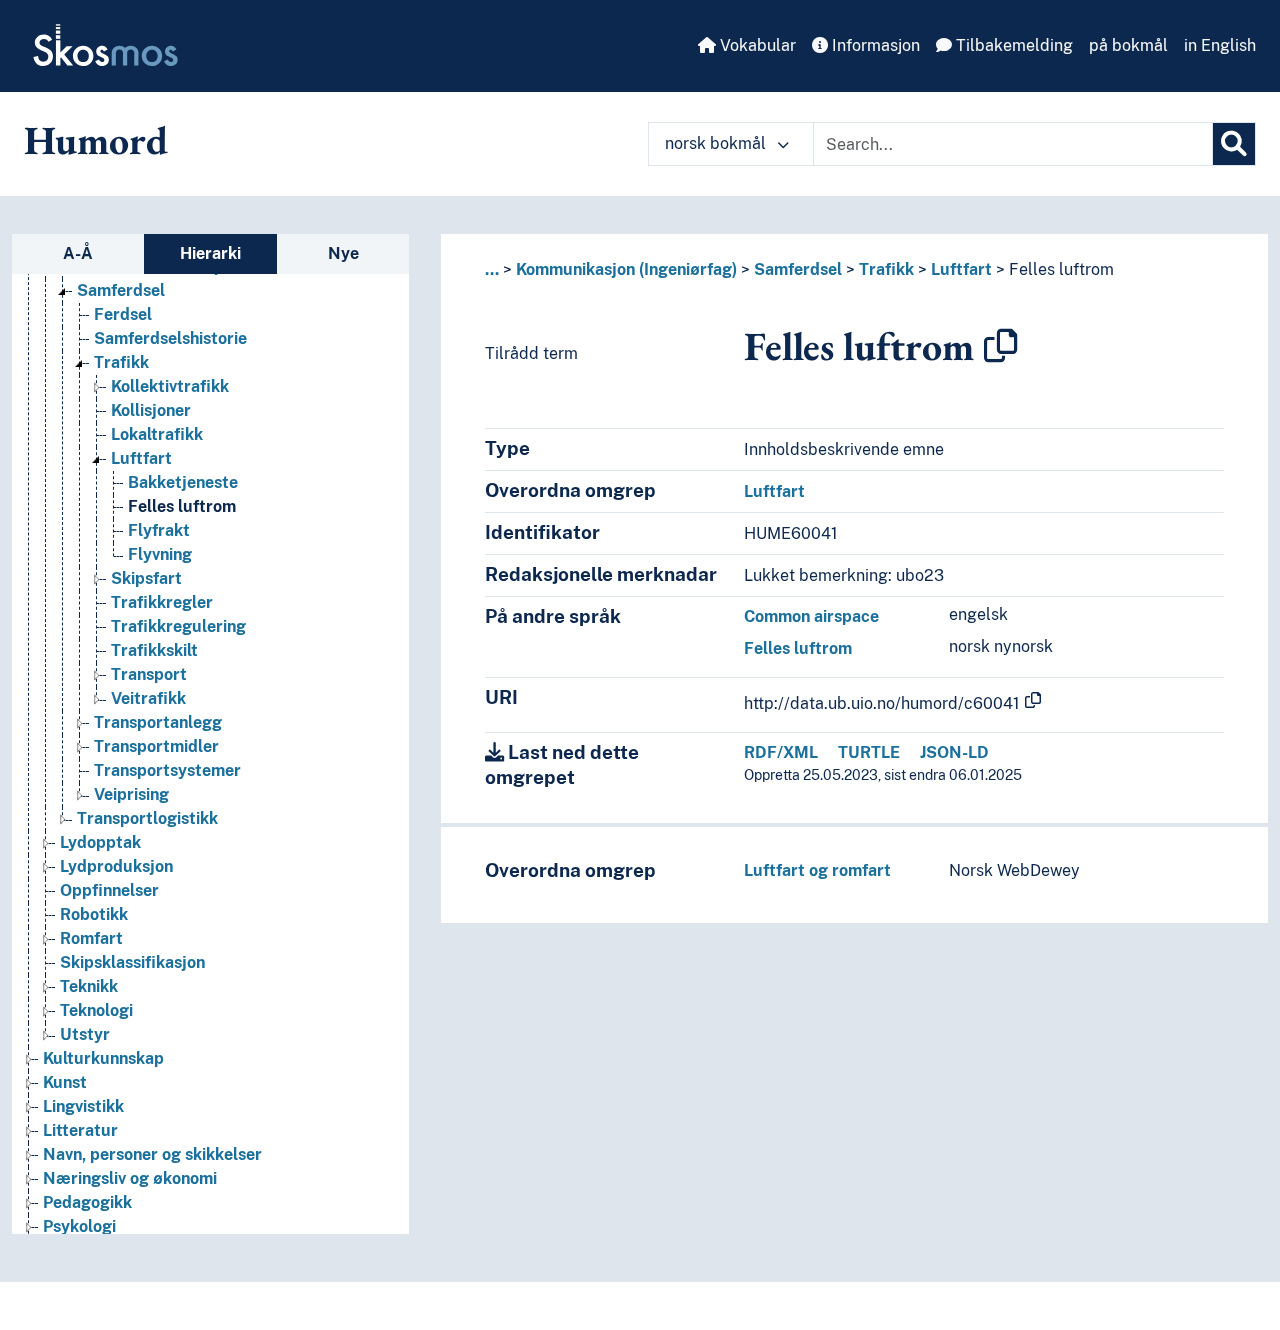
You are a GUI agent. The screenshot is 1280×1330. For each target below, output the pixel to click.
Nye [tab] (343, 253)
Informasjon (874, 45)
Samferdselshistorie (170, 338)
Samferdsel (121, 290)
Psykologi (79, 1226)
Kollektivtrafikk (170, 386)
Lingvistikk (83, 1106)
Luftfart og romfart (817, 870)
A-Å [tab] (78, 253)
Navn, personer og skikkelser (152, 1154)
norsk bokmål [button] (717, 143)
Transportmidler (156, 746)
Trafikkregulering (178, 626)
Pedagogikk (87, 1202)
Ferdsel (123, 314)
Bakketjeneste (183, 482)
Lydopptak (100, 842)
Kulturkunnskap (103, 1058)
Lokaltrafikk (157, 434)
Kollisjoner (151, 410)
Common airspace (811, 616)
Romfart (91, 938)
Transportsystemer (167, 770)
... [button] (492, 269)
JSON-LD (954, 752)
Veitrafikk (148, 698)
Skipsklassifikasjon (132, 962)
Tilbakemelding (1012, 45)
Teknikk (89, 986)
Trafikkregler (162, 602)
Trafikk (121, 362)
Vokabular (756, 45)
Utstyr (85, 1034)
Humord (96, 140)
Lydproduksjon (116, 866)
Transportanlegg (158, 722)
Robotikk (94, 914)
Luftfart (141, 458)
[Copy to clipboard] (1001, 346)
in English (1220, 45)
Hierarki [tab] (210, 253)
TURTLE (869, 752)
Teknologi (96, 1010)
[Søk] (1234, 144)
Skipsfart (146, 578)
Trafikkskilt (154, 650)
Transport (149, 674)
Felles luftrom (182, 506)
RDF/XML (781, 752)
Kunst (65, 1082)
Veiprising (131, 794)
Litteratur (80, 1130)
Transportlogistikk (147, 818)
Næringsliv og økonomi (130, 1178)
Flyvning (160, 554)
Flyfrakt (159, 530)
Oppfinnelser (109, 890)
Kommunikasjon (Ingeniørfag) (626, 269)
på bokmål (1128, 45)
